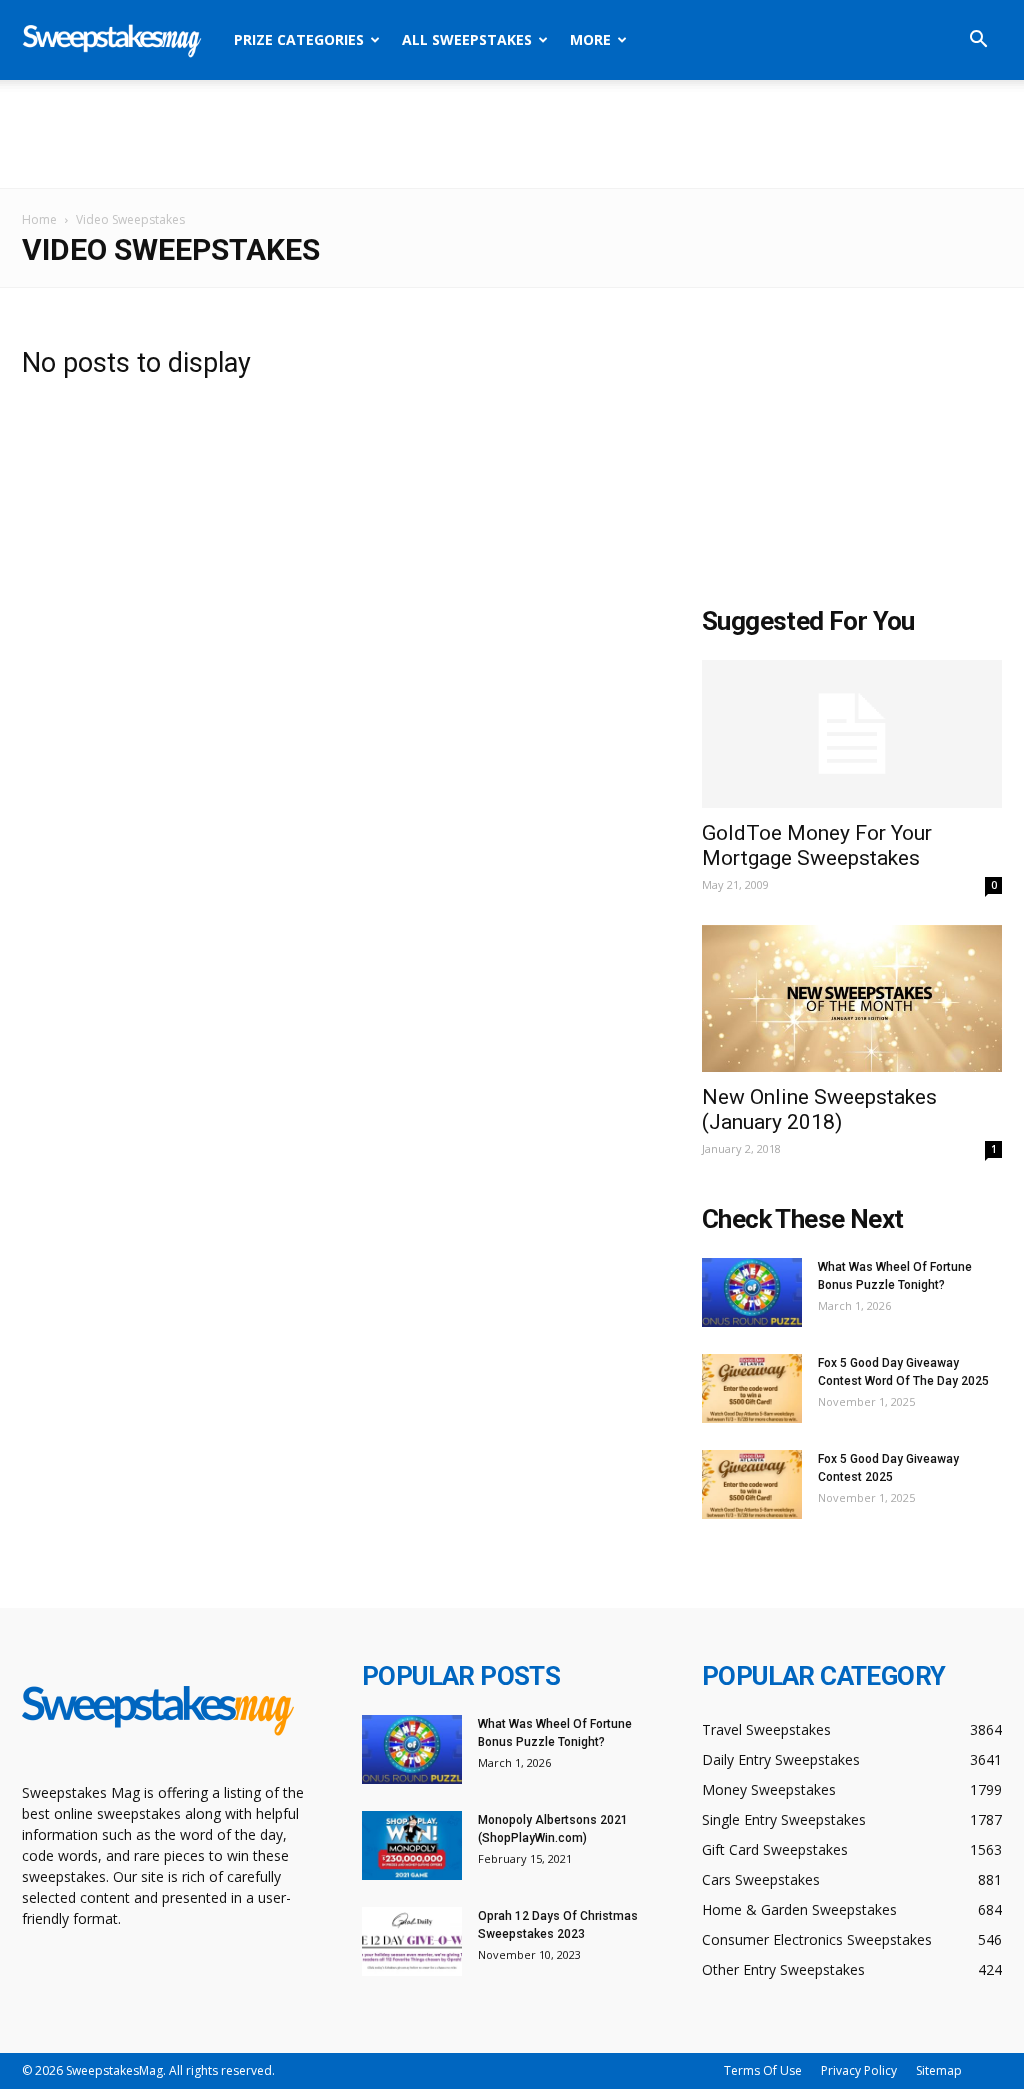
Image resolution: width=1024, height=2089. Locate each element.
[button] (978, 41)
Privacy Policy (859, 2070)
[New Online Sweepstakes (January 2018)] (852, 998)
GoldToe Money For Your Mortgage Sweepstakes (817, 845)
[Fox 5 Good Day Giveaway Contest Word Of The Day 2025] (752, 1388)
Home (39, 219)
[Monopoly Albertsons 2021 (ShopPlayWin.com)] (412, 1845)
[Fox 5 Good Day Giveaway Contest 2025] (752, 1484)
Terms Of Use (763, 2070)
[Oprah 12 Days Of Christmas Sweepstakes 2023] (412, 1941)
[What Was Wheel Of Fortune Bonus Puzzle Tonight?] (752, 1292)
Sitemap (939, 2070)
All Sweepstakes (467, 39)
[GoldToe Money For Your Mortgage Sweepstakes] (852, 734)
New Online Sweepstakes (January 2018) (819, 1109)
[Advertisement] (512, 134)
